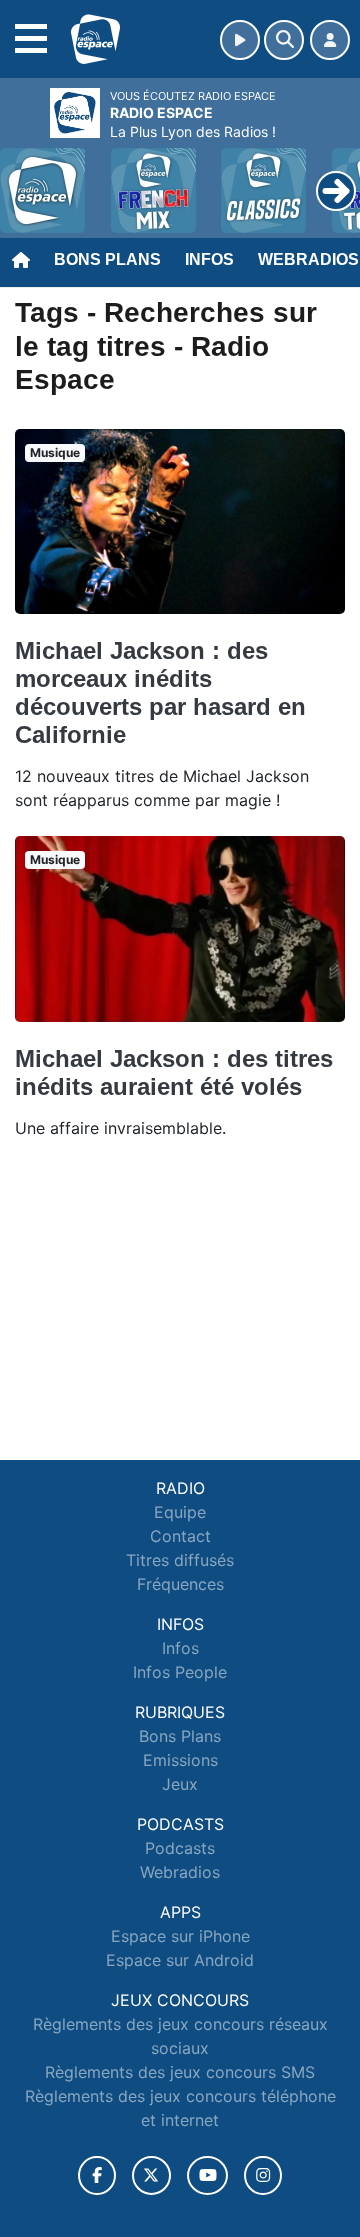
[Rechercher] (284, 40)
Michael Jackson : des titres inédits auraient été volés (174, 1072)
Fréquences (180, 1584)
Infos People (180, 1672)
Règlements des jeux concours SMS (180, 2072)
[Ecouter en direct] (240, 40)
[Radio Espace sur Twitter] (151, 2175)
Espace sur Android (180, 1960)
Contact (180, 1536)
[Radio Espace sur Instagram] (263, 2175)
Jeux (180, 1784)
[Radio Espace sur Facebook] (97, 2175)
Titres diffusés (180, 1560)
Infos (209, 259)
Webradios (180, 1872)
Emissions (180, 1760)
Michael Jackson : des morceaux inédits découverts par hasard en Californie (160, 692)
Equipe (180, 1512)
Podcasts (180, 1848)
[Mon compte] (330, 40)
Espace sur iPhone (180, 1936)
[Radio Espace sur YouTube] (207, 2175)
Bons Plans (107, 259)
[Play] (26, 176)
